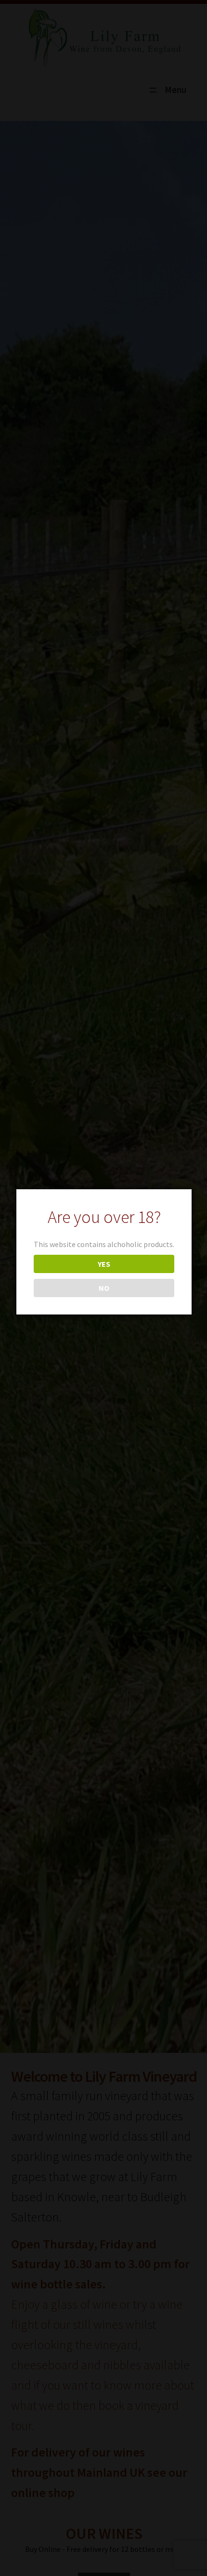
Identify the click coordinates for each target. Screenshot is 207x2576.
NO (104, 1288)
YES (104, 1264)
